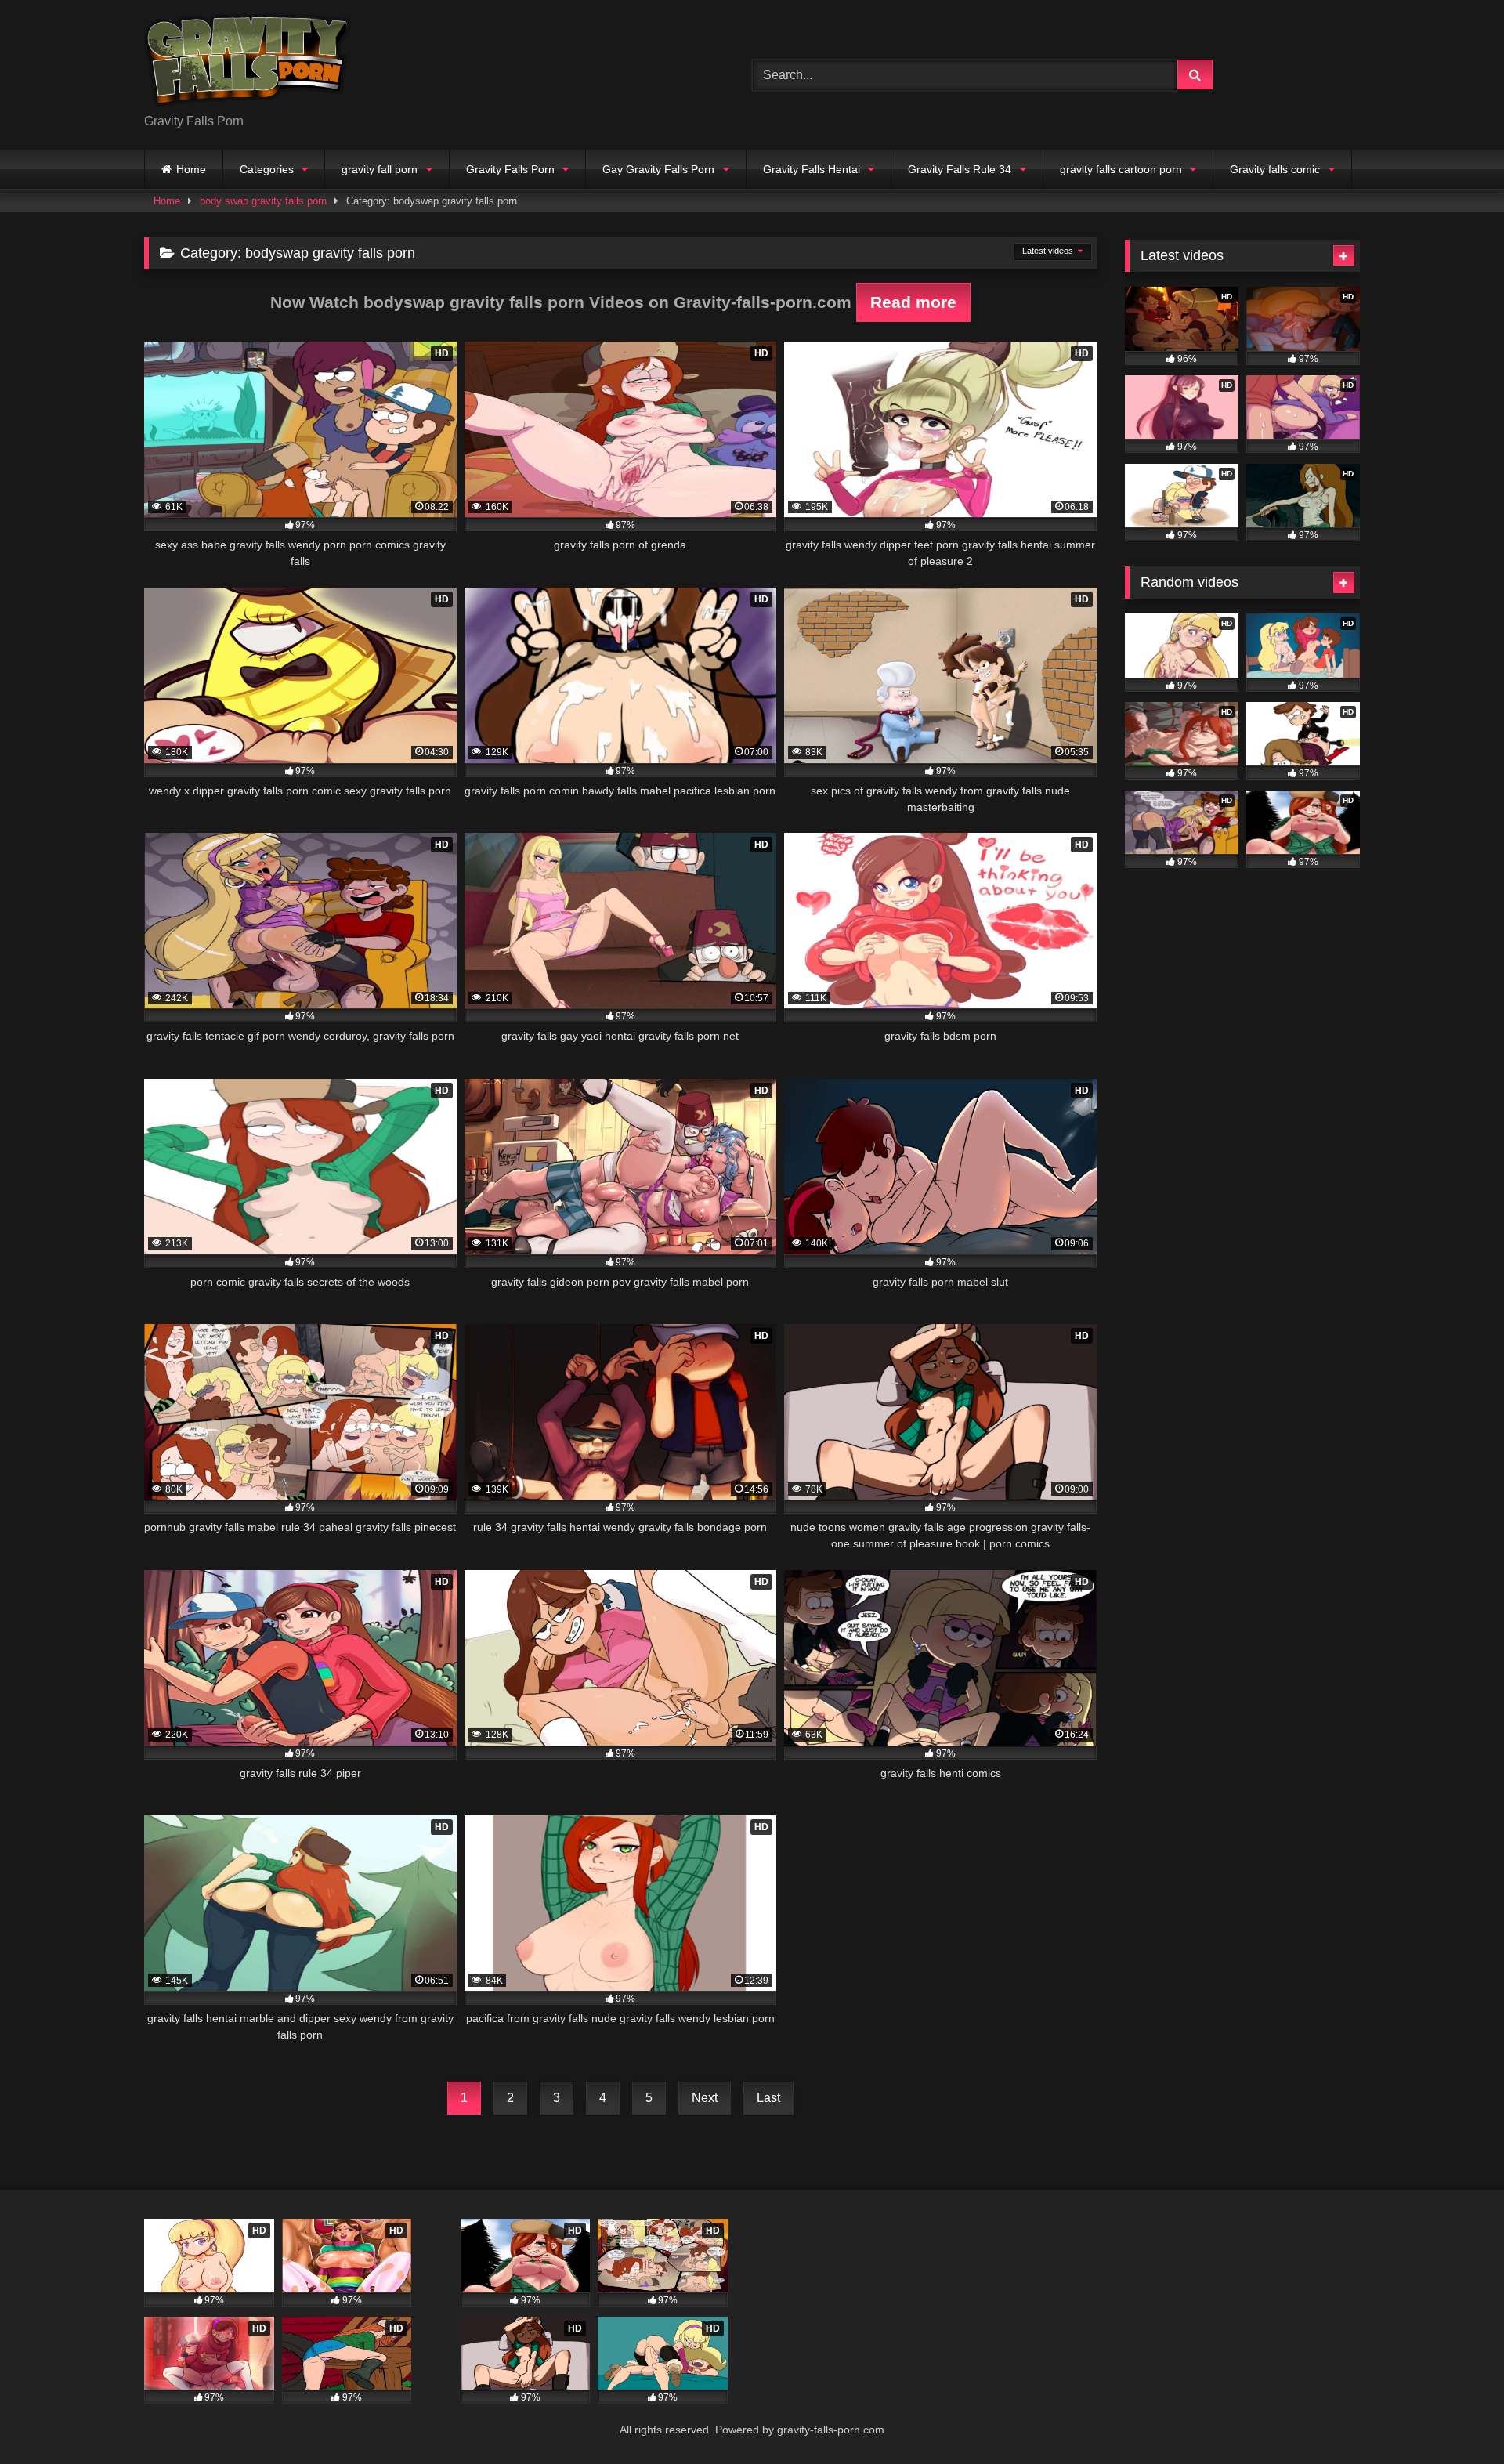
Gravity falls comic (1275, 169)
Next (705, 2098)
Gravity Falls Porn (510, 169)
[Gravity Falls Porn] (248, 62)
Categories (267, 169)
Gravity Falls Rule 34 (960, 169)
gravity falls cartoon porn (1121, 169)
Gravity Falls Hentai (812, 169)
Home (191, 169)
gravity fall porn (380, 169)
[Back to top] (1455, 2417)
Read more (913, 302)
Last (768, 2098)
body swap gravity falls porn (263, 201)
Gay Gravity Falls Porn (658, 169)
